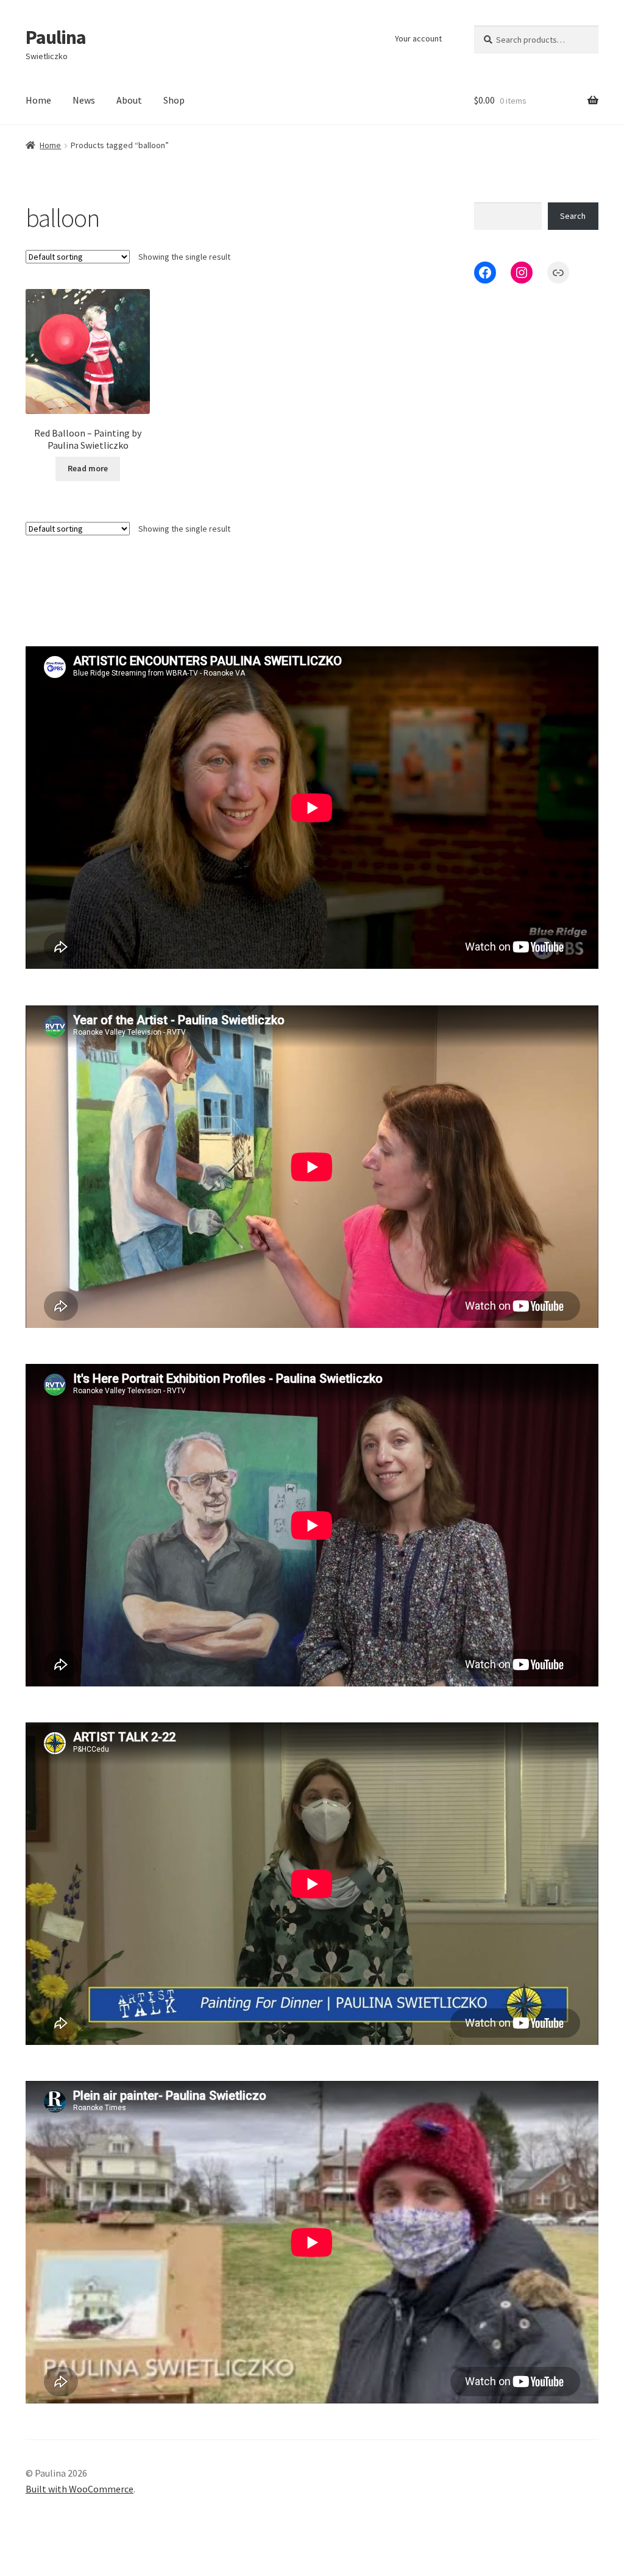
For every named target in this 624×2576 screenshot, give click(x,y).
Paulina (56, 37)
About (129, 100)
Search (573, 216)
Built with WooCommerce (80, 2489)
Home (38, 100)
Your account (418, 38)
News (84, 100)
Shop (174, 100)
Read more (88, 468)
